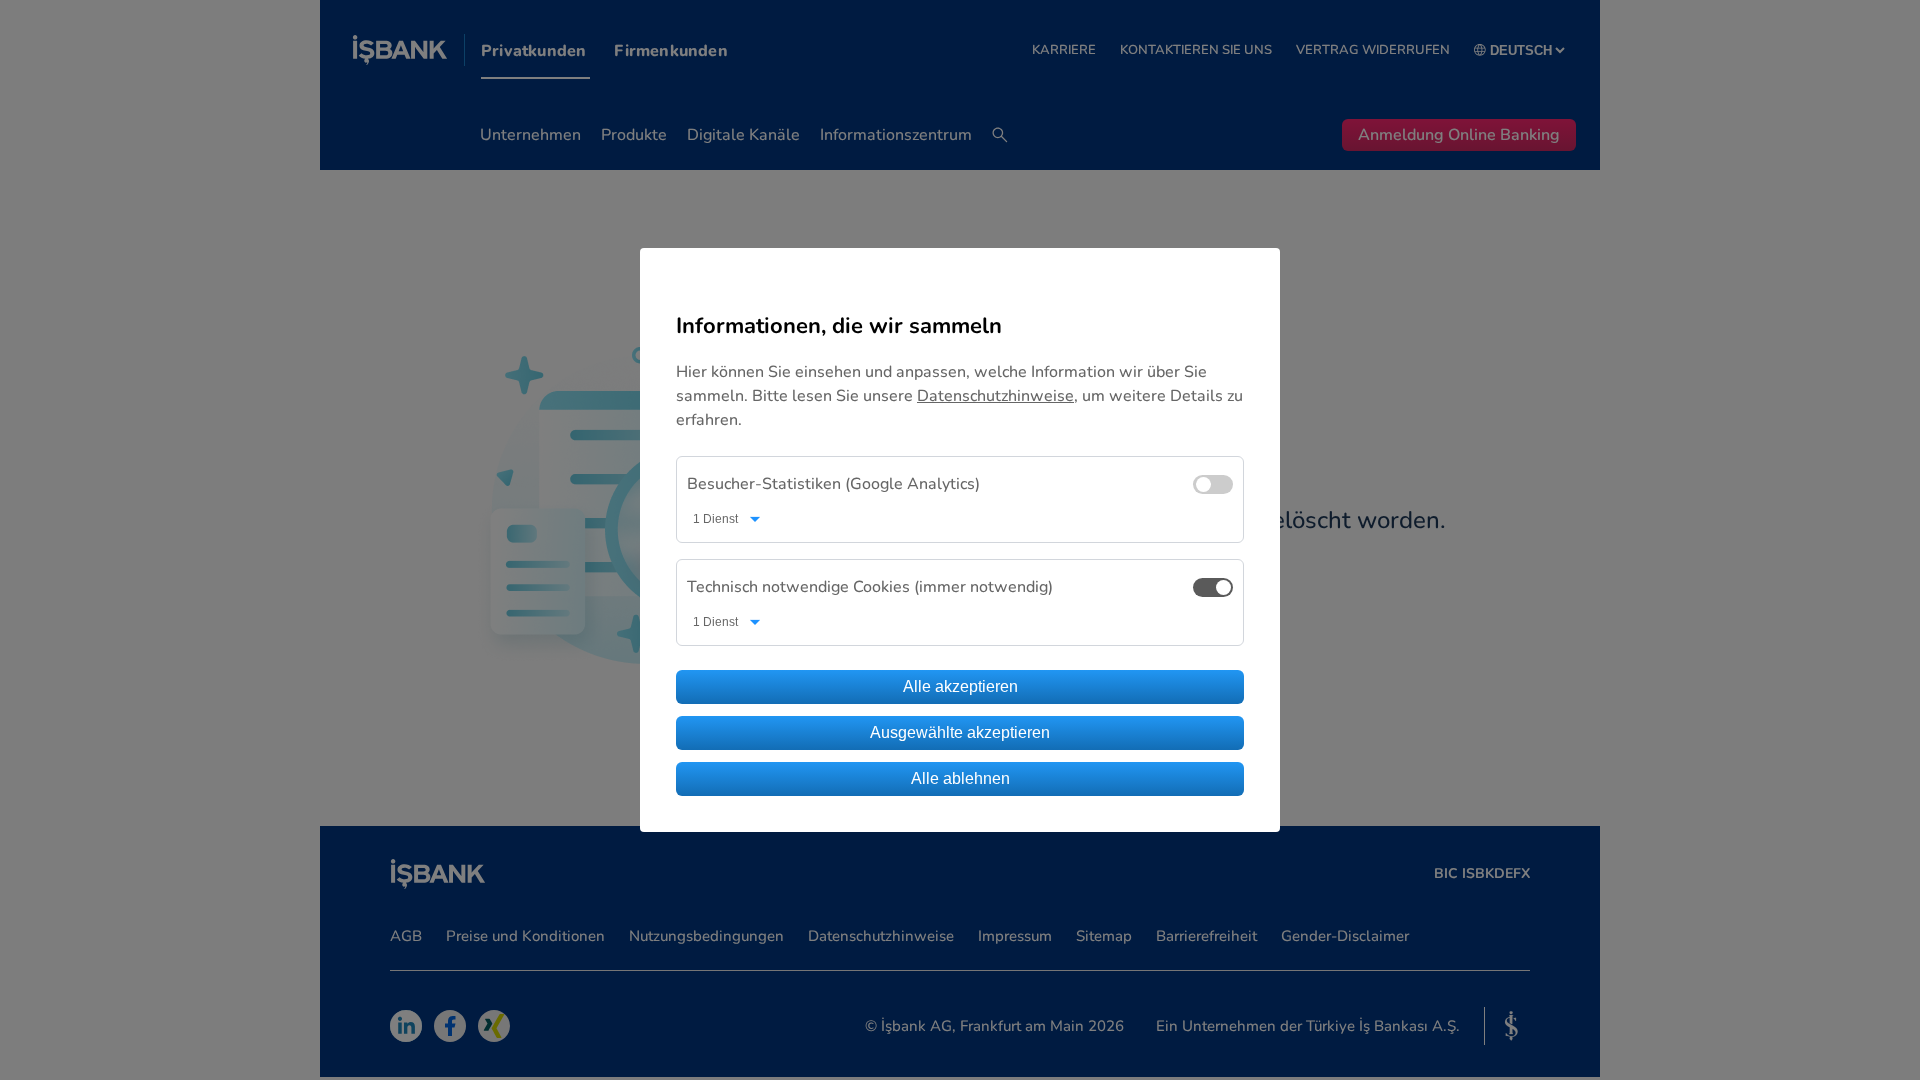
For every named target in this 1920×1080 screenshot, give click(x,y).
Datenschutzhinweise (995, 396)
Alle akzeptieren (960, 686)
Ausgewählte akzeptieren (960, 732)
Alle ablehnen (960, 778)
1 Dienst (715, 519)
